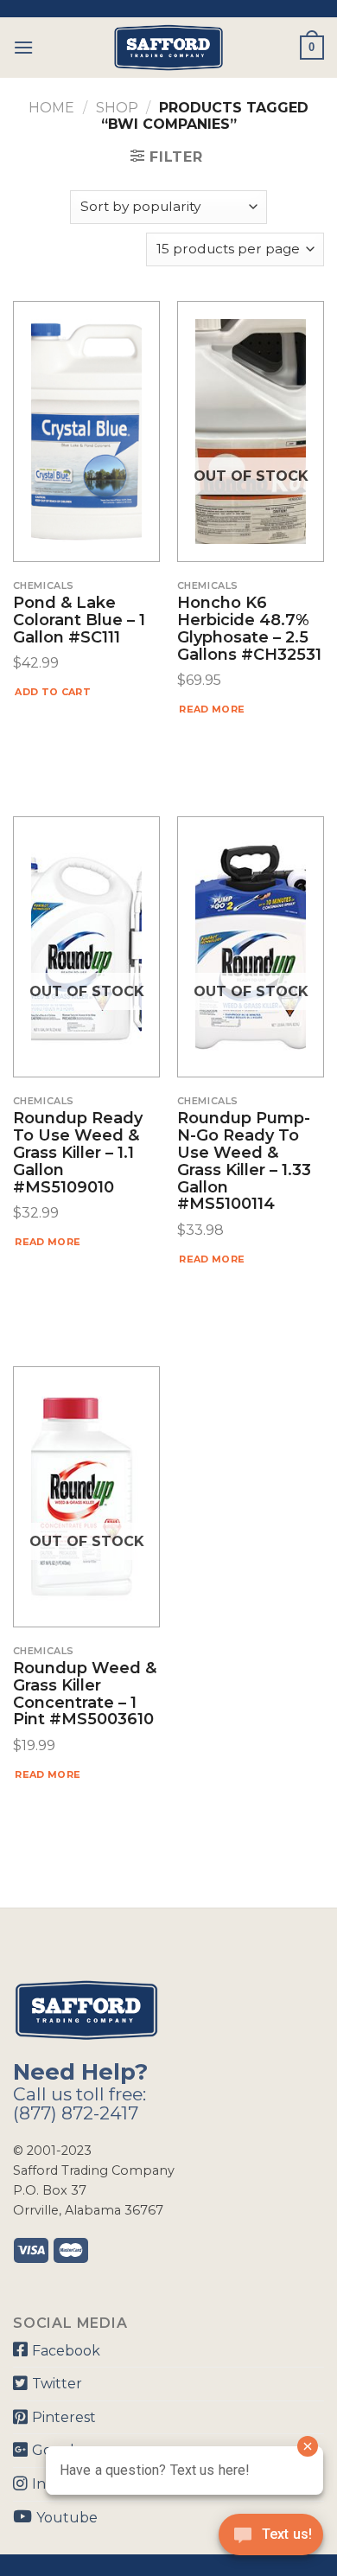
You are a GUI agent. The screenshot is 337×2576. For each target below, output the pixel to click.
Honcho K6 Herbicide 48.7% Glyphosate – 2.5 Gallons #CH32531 (249, 629)
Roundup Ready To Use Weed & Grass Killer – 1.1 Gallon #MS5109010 (78, 1153)
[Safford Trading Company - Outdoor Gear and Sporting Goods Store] (168, 48)
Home (51, 108)
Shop (117, 108)
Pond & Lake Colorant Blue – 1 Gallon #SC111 (79, 620)
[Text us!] (271, 2540)
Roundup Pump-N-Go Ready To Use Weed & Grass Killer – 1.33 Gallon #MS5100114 (244, 1162)
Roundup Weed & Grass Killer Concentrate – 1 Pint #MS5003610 (85, 1694)
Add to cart (53, 692)
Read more (212, 709)
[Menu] (23, 47)
